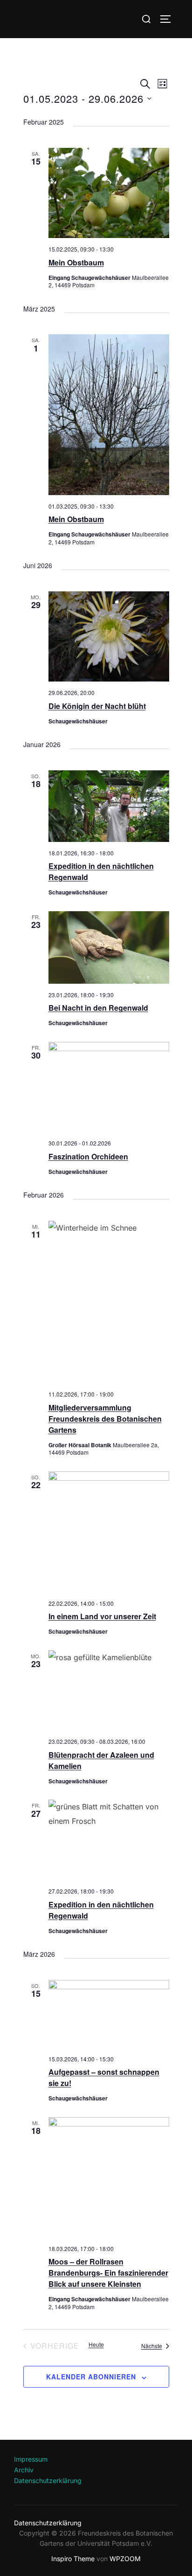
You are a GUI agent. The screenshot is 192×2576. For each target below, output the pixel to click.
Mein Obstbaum (76, 262)
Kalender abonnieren (91, 2377)
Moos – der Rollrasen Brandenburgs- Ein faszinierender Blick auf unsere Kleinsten (108, 2273)
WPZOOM (125, 2559)
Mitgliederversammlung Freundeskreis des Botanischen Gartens (105, 1419)
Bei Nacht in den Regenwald (98, 1008)
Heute (96, 2344)
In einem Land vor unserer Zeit (102, 1616)
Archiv (24, 2470)
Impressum (31, 2459)
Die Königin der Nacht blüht (97, 706)
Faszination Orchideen (88, 1156)
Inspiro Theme (73, 2559)
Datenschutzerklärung (48, 2480)
